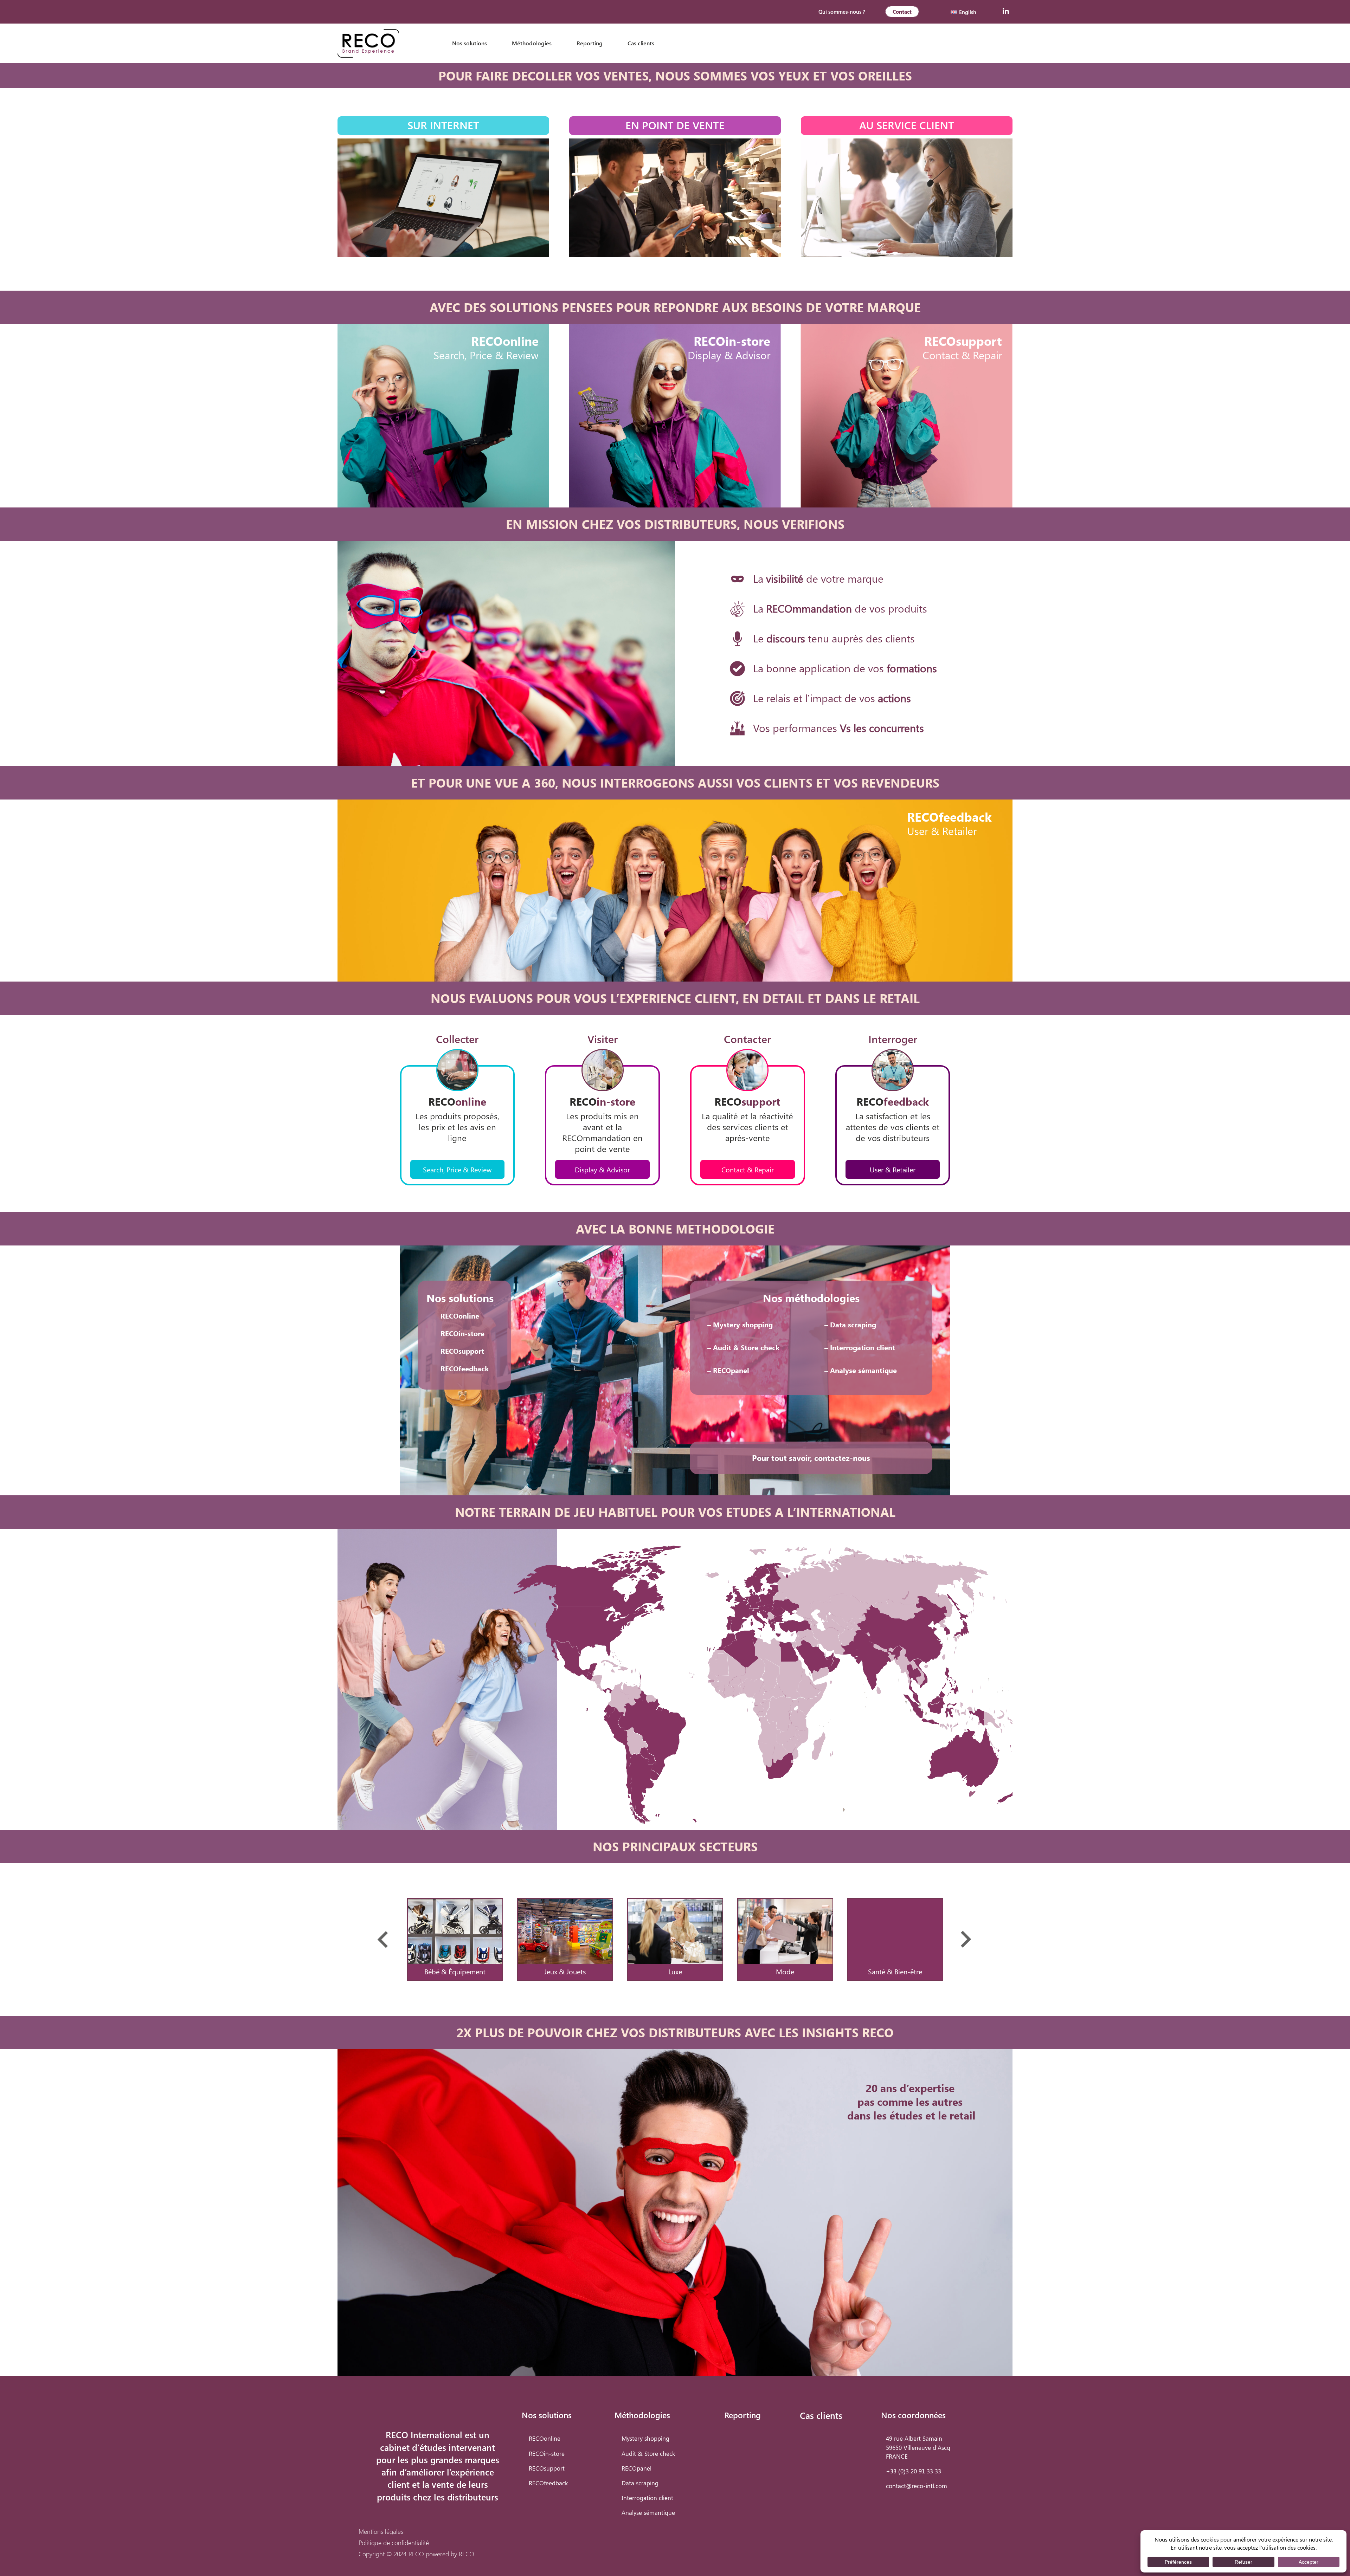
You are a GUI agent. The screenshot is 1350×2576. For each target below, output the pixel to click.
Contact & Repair (748, 1169)
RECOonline (460, 1316)
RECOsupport (462, 1351)
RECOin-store (462, 1333)
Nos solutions (470, 43)
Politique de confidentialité (394, 2542)
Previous (383, 1939)
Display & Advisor (602, 1169)
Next (967, 1939)
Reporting (590, 43)
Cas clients (641, 43)
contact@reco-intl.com (917, 2486)
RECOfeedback (465, 1368)
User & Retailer (893, 1169)
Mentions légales (381, 2531)
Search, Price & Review (457, 1169)
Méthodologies (532, 43)
